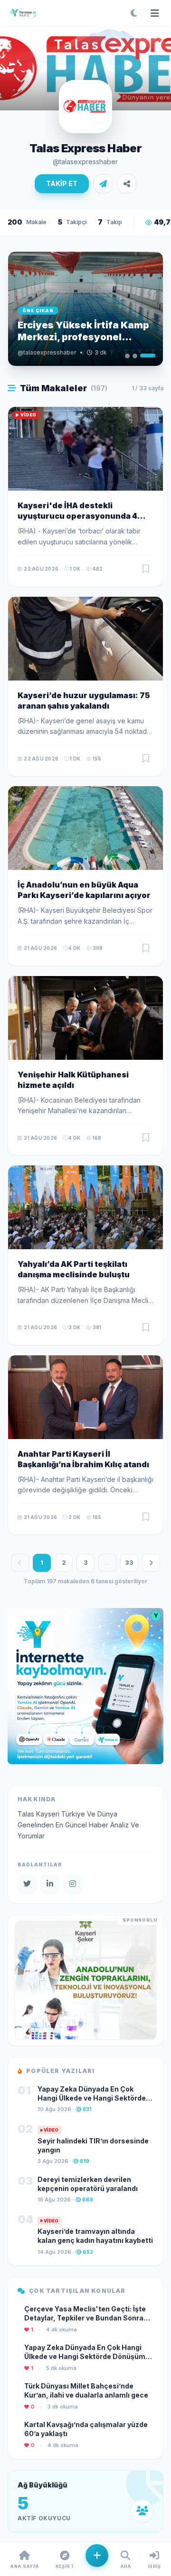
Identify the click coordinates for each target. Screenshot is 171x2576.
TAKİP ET (62, 183)
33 (129, 1562)
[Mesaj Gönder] (103, 184)
